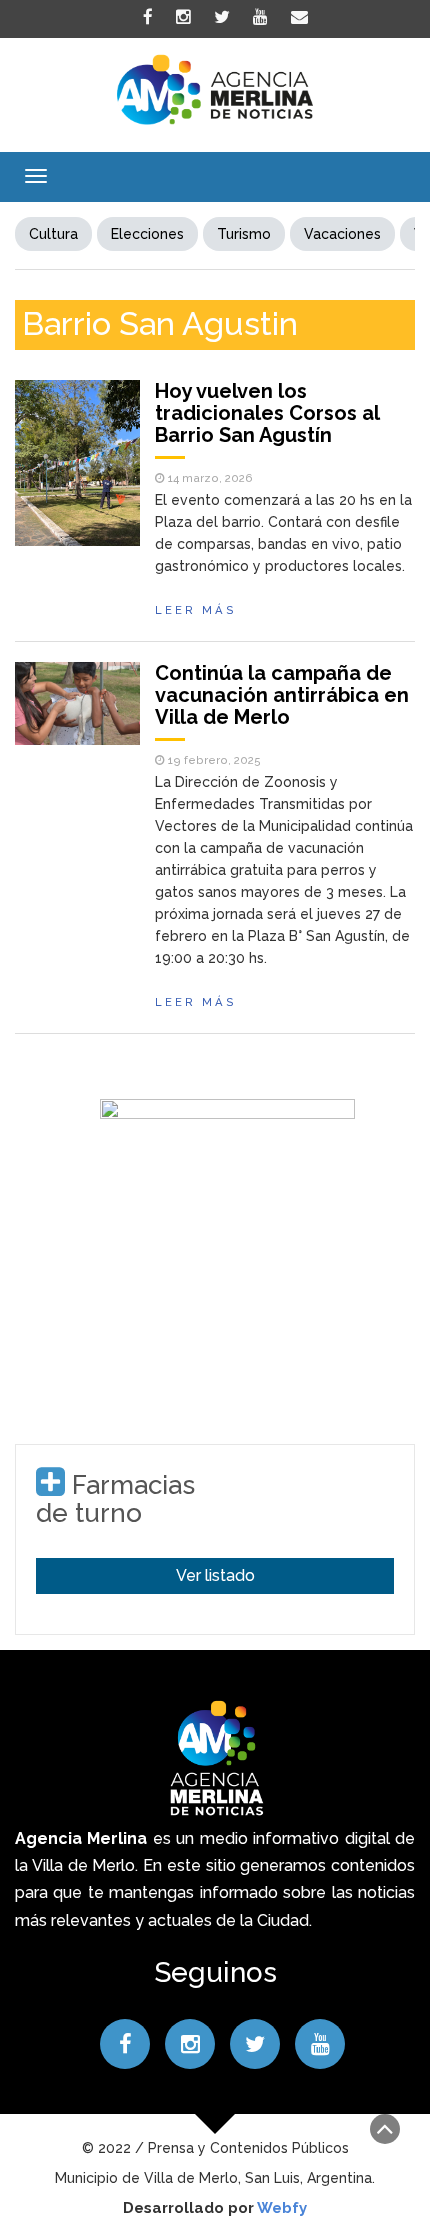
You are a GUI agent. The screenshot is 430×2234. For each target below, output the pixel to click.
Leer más (196, 610)
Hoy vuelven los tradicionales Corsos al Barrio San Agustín (267, 413)
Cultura (53, 234)
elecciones (147, 234)
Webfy (282, 2208)
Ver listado (215, 1575)
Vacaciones (342, 234)
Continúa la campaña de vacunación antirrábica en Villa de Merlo (282, 695)
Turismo (244, 234)
